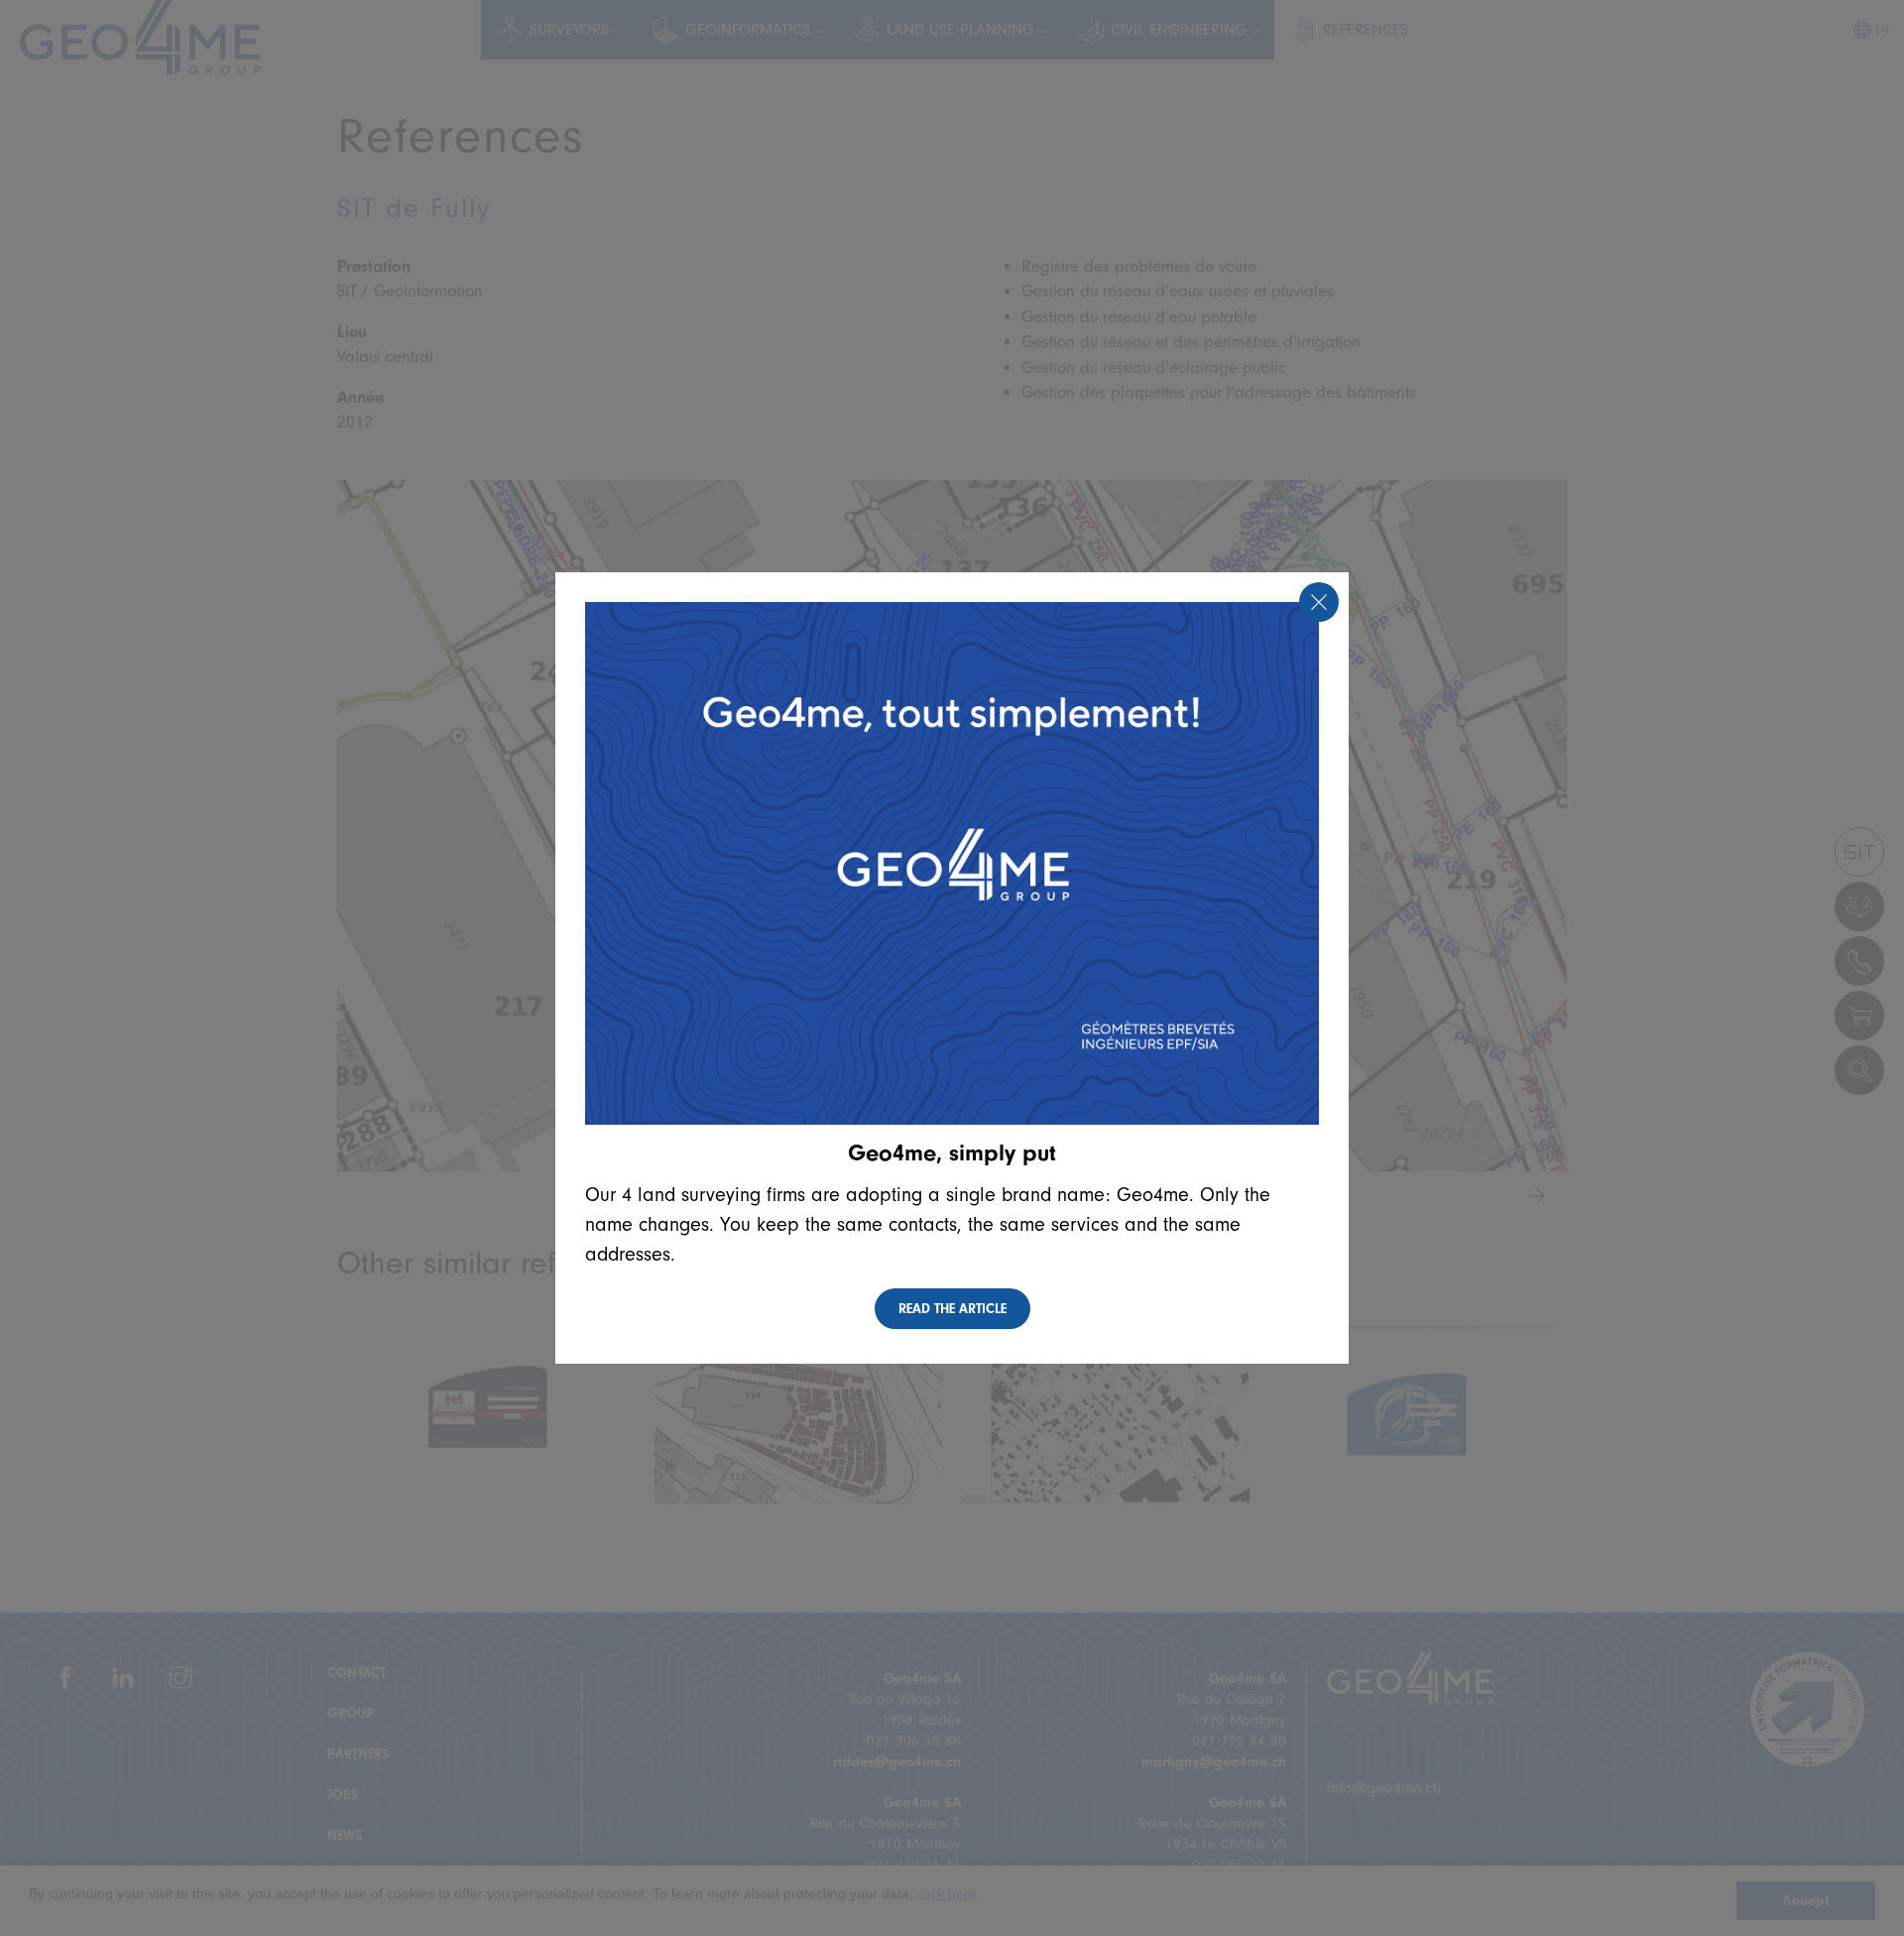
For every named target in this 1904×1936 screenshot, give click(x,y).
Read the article (952, 1309)
